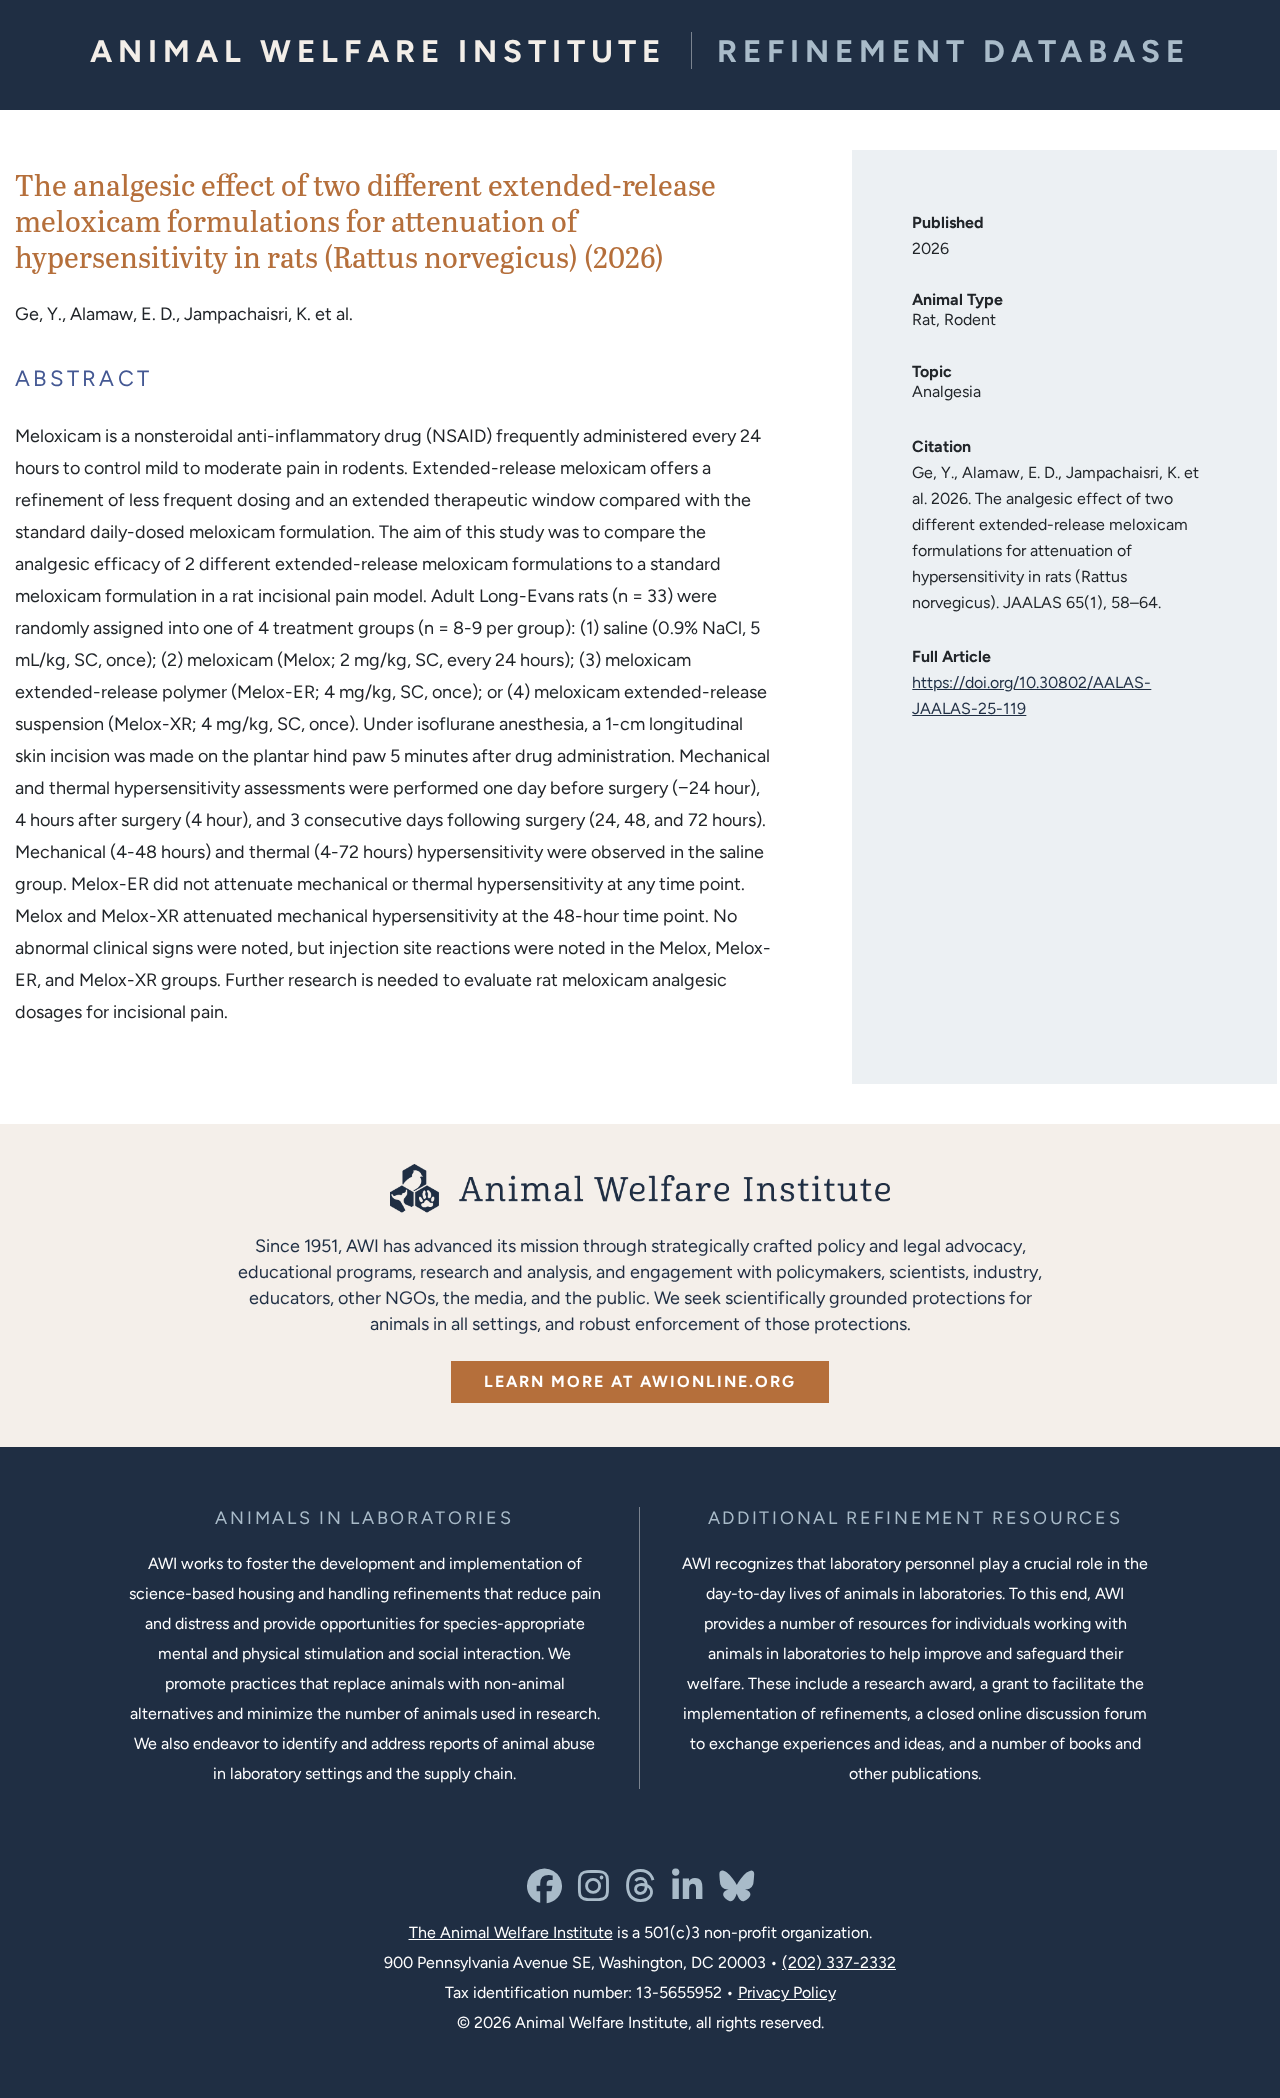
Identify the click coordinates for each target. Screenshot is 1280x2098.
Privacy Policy (787, 1992)
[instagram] (593, 1893)
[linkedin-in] (687, 1893)
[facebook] (544, 1893)
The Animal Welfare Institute (511, 1932)
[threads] (640, 1893)
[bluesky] (736, 1893)
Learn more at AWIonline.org (640, 1381)
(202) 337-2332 (839, 1962)
